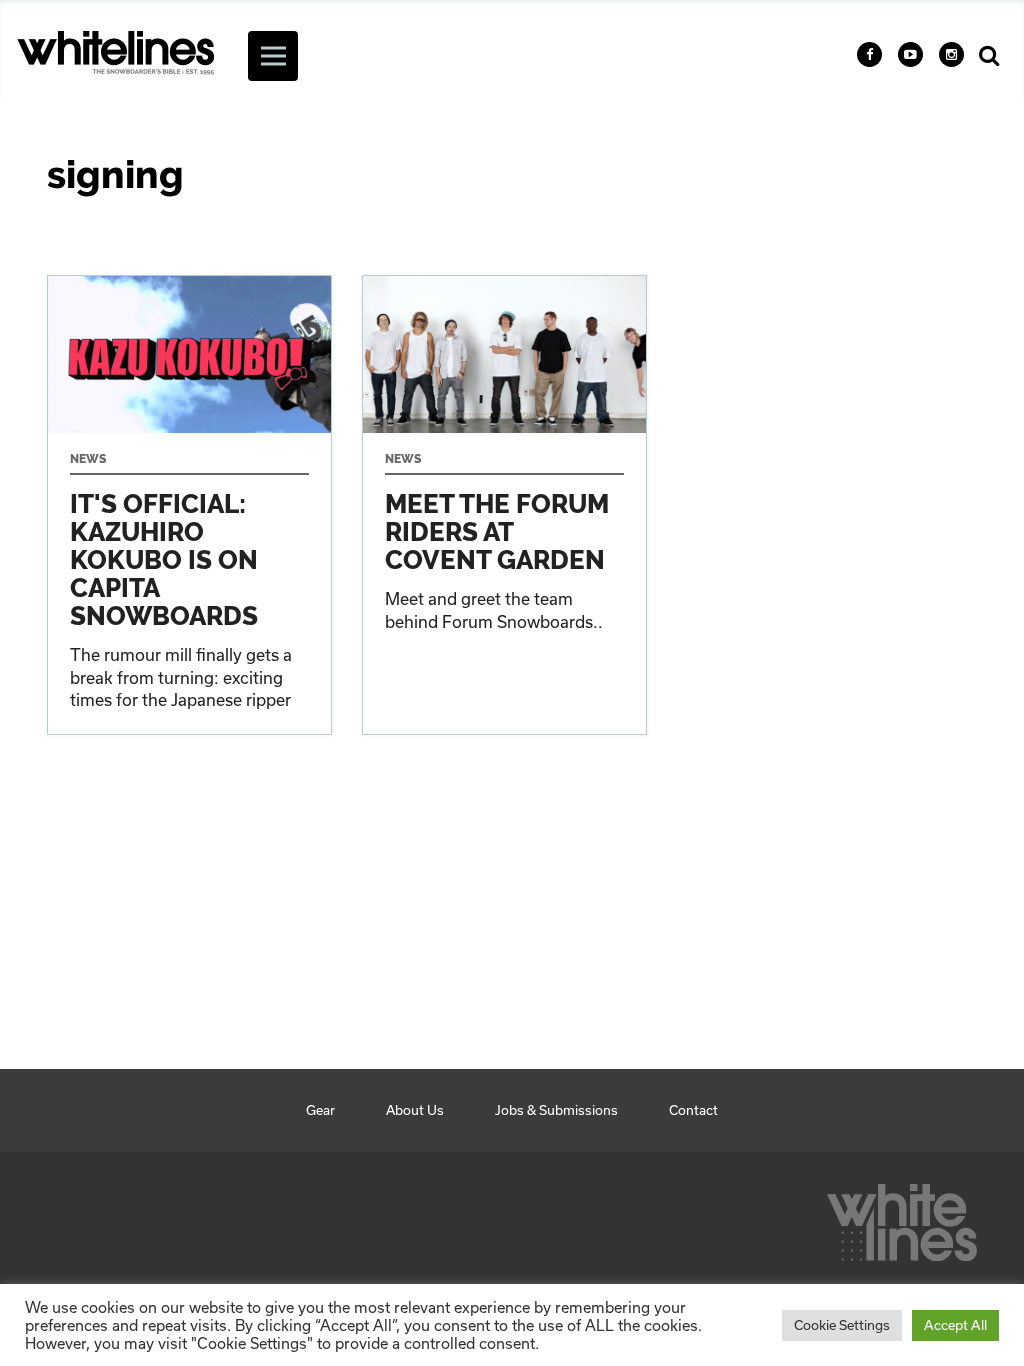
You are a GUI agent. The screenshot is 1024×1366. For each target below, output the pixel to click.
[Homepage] (902, 1217)
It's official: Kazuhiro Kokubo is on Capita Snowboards (189, 505)
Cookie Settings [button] (842, 1325)
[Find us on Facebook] (869, 54)
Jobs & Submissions (556, 1110)
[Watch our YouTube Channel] (910, 54)
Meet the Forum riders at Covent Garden (504, 505)
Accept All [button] (955, 1325)
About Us (415, 1110)
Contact (693, 1110)
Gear (320, 1110)
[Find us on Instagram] (951, 54)
